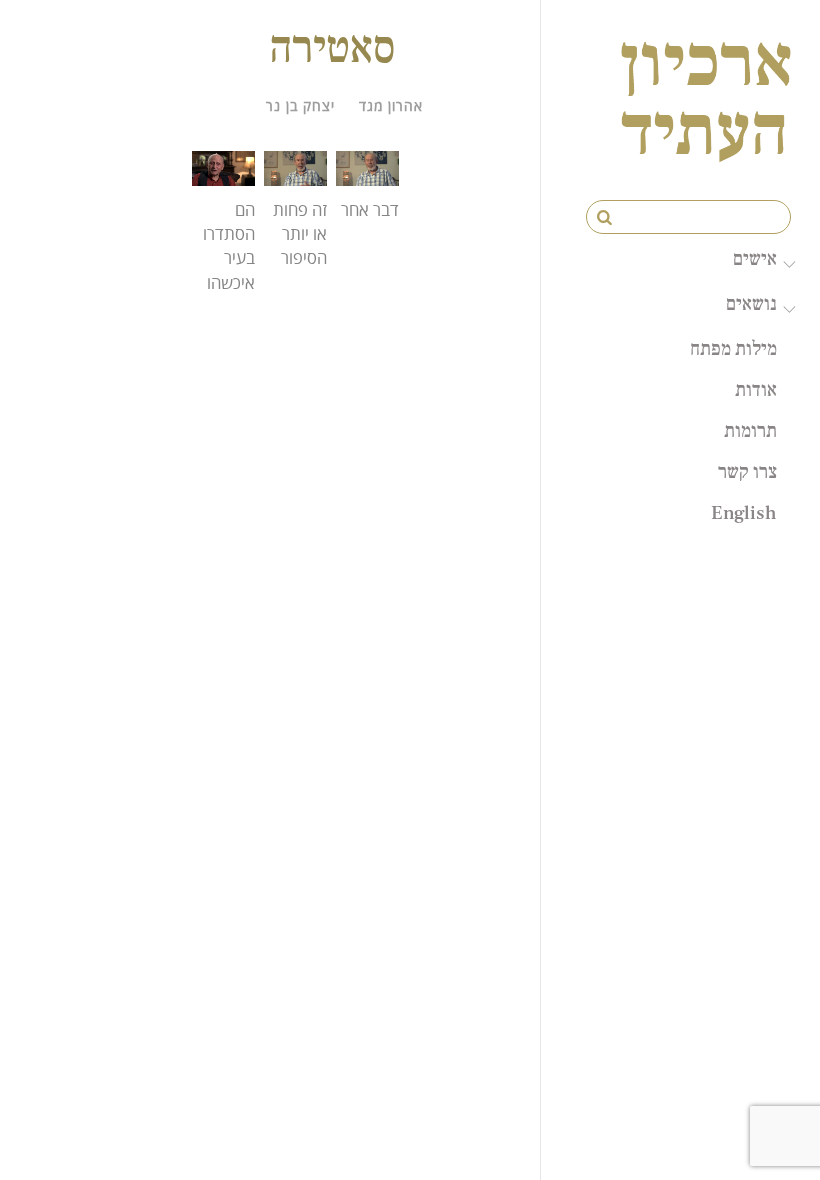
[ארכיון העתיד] (706, 142)
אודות (756, 389)
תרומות (750, 430)
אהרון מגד (391, 105)
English (744, 512)
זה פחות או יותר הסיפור (300, 233)
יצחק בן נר (300, 105)
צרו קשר (747, 471)
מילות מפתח (733, 348)
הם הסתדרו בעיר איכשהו (229, 246)
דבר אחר (370, 209)
